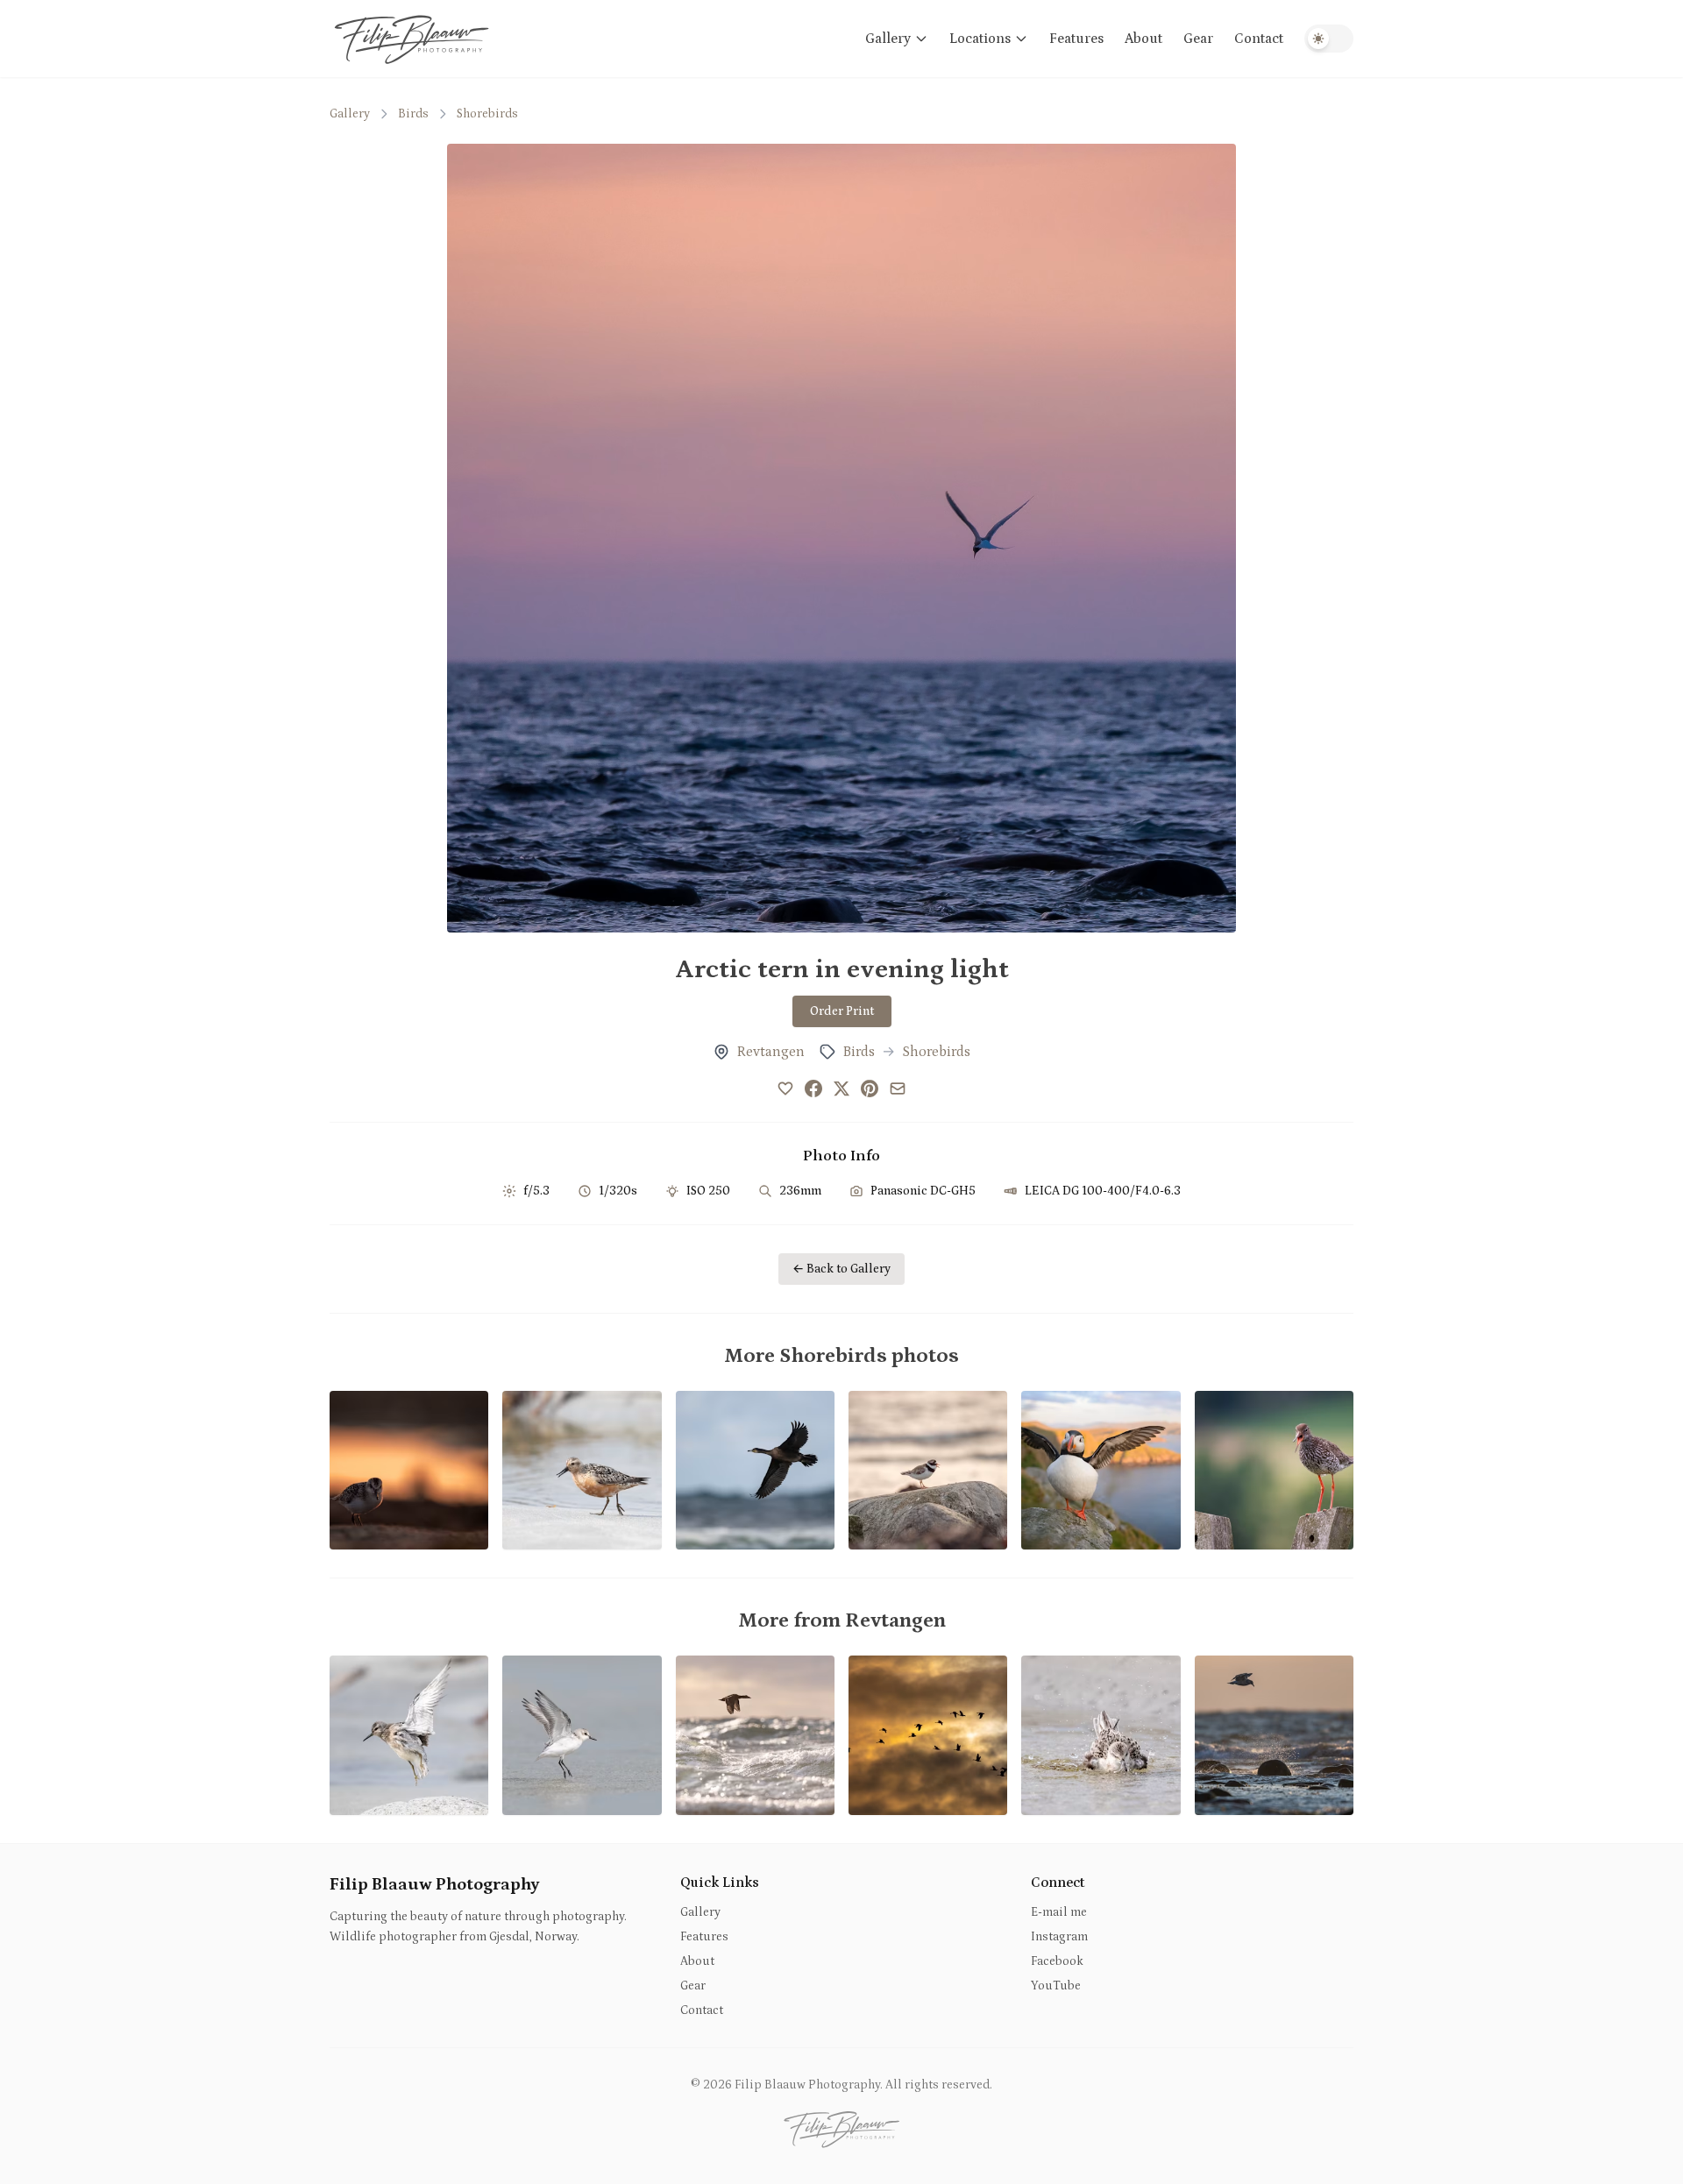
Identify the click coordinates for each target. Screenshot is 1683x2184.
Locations (980, 39)
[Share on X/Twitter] (841, 1088)
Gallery (888, 39)
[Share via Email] (898, 1088)
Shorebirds (487, 114)
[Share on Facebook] (813, 1088)
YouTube (1056, 1986)
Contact (1259, 39)
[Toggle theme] (1329, 39)
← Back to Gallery (841, 1269)
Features (1076, 39)
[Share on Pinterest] (870, 1088)
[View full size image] (841, 538)
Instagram (1059, 1937)
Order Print (842, 1011)
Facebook (1057, 1961)
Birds (413, 114)
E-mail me (1059, 1912)
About (1143, 39)
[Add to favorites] (785, 1088)
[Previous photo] (486, 538)
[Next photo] (1197, 538)
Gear (1198, 39)
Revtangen (771, 1052)
